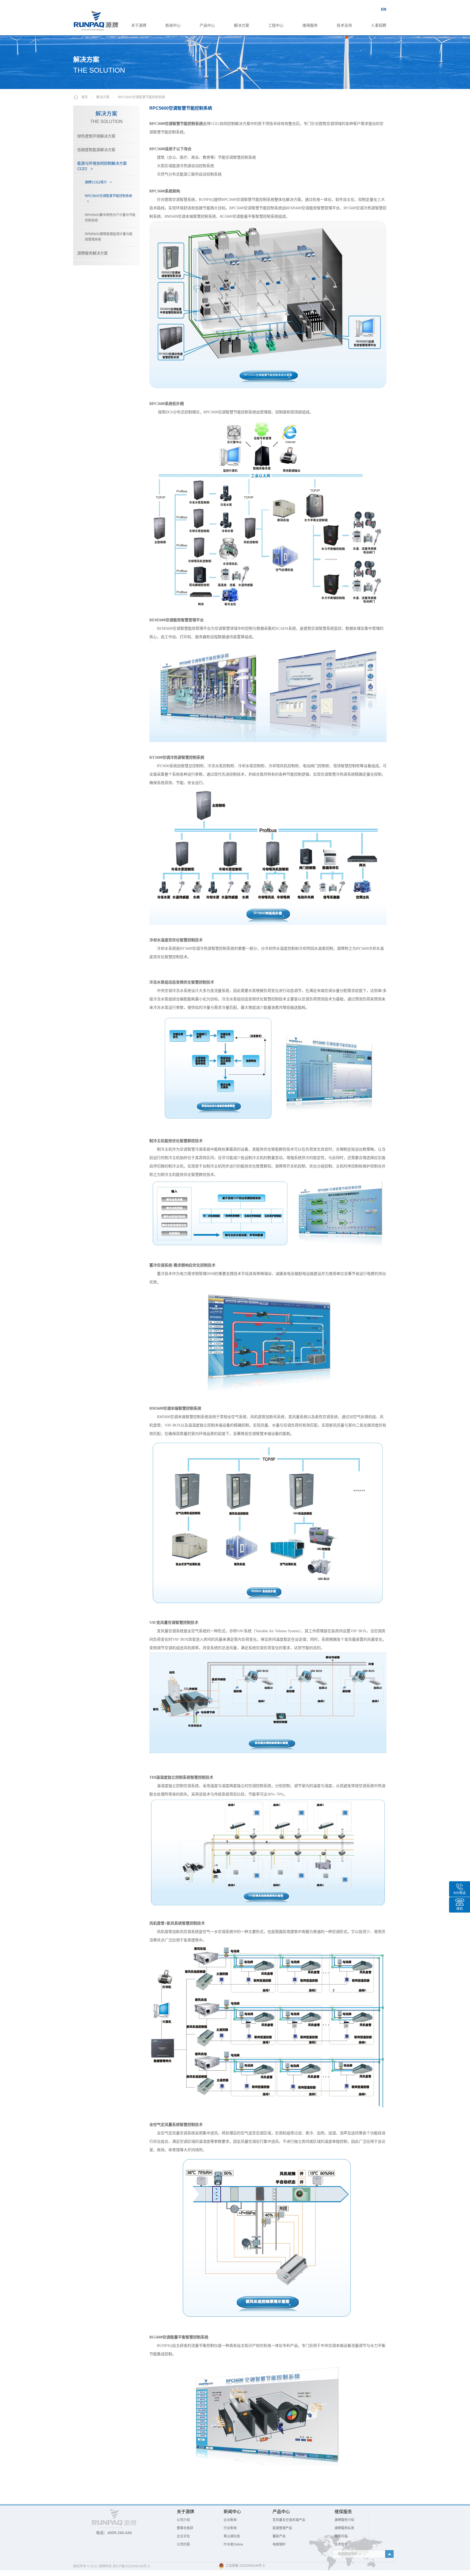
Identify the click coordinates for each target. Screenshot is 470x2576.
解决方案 (242, 25)
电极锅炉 (279, 2544)
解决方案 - (107, 97)
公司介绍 (183, 2520)
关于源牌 (139, 25)
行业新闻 (230, 2528)
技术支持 (344, 25)
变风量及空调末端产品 (289, 2520)
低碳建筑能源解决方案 (96, 150)
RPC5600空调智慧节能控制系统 (141, 97)
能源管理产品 (282, 2528)
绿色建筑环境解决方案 (96, 136)
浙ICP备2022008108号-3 (131, 2566)
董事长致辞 (185, 2528)
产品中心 (207, 25)
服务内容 (341, 2536)
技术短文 (341, 2544)
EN (384, 9)
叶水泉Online (233, 2544)
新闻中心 (173, 25)
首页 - (88, 97)
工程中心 (276, 25)
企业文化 (183, 2536)
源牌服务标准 (344, 2528)
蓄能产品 (279, 2536)
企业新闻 (230, 2520)
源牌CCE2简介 (98, 182)
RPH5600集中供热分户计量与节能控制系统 (110, 218)
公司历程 (183, 2544)
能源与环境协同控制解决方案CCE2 (102, 166)
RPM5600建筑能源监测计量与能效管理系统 (109, 237)
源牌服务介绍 (344, 2520)
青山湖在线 (232, 2536)
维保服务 (310, 25)
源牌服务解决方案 (92, 253)
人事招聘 (379, 25)
